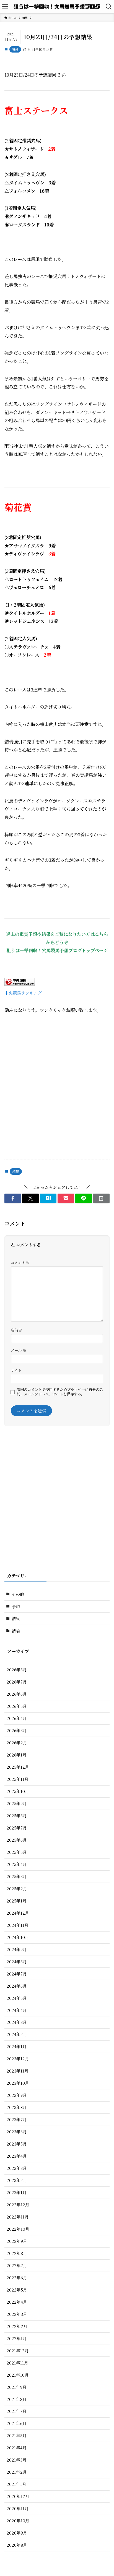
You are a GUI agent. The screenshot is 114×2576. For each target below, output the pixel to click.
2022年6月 (17, 2278)
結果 (15, 49)
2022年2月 (17, 2326)
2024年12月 (18, 1913)
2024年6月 (17, 1986)
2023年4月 (17, 2156)
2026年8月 (17, 1670)
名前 (17, 1330)
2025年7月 (17, 1828)
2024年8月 (17, 1962)
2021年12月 (18, 2351)
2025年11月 (18, 1779)
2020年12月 (18, 2496)
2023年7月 (17, 2119)
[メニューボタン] (5, 7)
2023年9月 (17, 2095)
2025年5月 (17, 1852)
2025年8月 (17, 1816)
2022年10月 (18, 2229)
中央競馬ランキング (23, 993)
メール (18, 1350)
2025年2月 (17, 1889)
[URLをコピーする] (101, 1198)
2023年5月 (17, 2144)
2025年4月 (17, 1864)
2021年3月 (17, 2460)
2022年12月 (18, 2205)
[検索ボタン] (109, 7)
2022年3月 (17, 2314)
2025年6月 (17, 1840)
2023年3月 (17, 2168)
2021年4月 (17, 2448)
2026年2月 (17, 1743)
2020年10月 (18, 2521)
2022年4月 (17, 2302)
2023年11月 (18, 2071)
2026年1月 (17, 1755)
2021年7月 (17, 2411)
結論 (16, 1631)
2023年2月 (17, 2180)
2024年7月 (17, 1974)
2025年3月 (17, 1876)
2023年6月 (17, 2132)
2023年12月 (18, 2059)
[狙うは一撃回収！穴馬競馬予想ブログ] (57, 7)
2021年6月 (17, 2423)
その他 (18, 1594)
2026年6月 (17, 1694)
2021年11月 (17, 2363)
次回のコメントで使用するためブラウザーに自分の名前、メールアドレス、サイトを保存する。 (60, 1392)
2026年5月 (17, 1706)
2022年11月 (18, 2217)
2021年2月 (17, 2472)
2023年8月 (17, 2107)
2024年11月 (18, 1925)
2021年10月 (18, 2375)
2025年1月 (17, 1901)
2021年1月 (16, 2484)
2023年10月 (18, 2083)
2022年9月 (17, 2241)
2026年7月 (17, 1682)
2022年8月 (17, 2253)
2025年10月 (18, 1791)
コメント (20, 1263)
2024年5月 (17, 1998)
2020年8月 (17, 2545)
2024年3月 (17, 2022)
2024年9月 (17, 1949)
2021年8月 (17, 2399)
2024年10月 (18, 1937)
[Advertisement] (57, 1092)
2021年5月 (17, 2435)
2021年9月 (17, 2387)
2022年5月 (17, 2290)
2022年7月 (17, 2265)
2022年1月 (17, 2338)
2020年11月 (18, 2508)
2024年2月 (17, 2034)
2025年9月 (17, 1803)
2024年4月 (17, 2010)
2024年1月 (17, 2046)
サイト (16, 1370)
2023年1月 (17, 2192)
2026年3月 (17, 1730)
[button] (13, 1198)
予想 (16, 1606)
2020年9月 (17, 2533)
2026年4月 (17, 1718)
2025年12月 (18, 1767)
